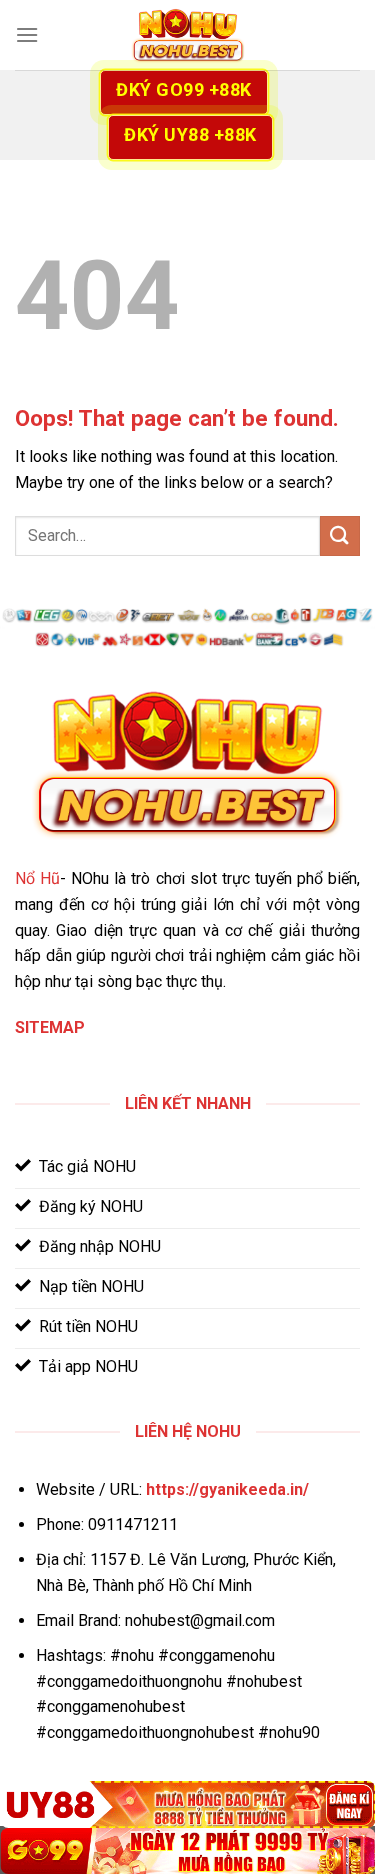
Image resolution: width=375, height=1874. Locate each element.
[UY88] (187, 1804)
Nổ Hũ (37, 878)
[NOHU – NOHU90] (188, 35)
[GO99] (187, 1851)
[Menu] (27, 34)
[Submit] (340, 535)
